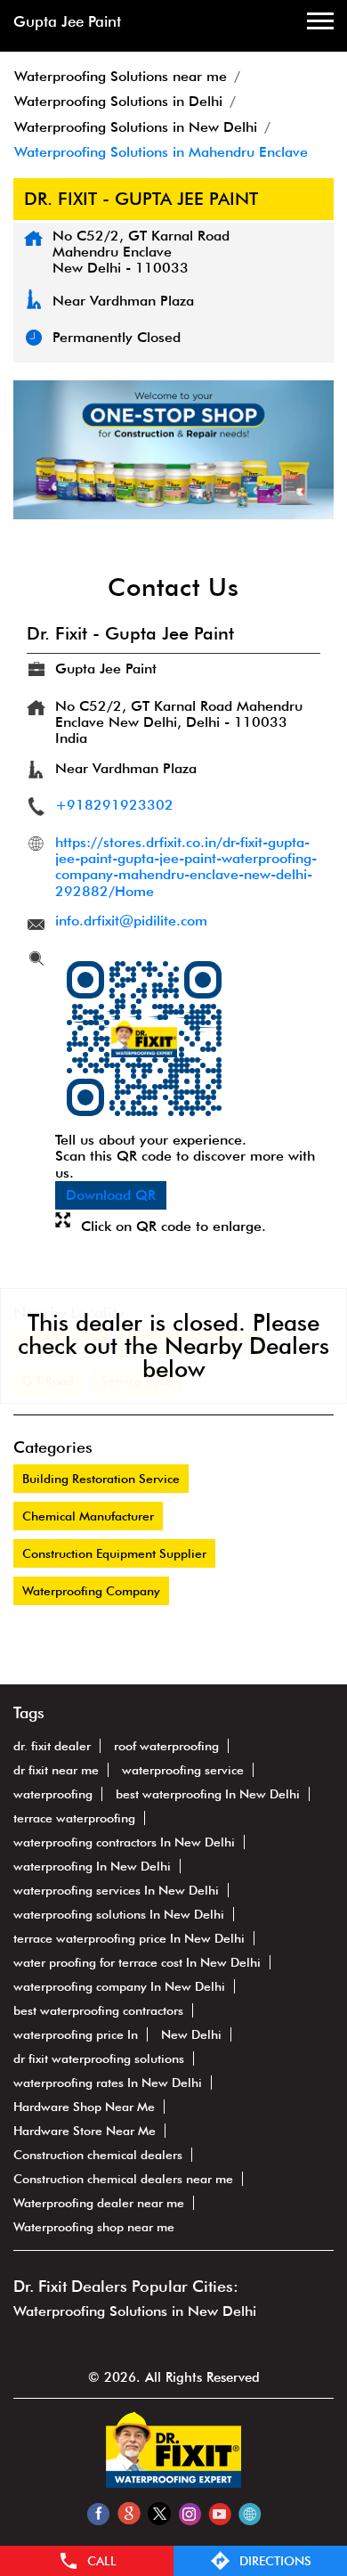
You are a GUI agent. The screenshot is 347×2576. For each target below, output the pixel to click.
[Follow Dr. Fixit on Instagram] (189, 2513)
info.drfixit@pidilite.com (131, 921)
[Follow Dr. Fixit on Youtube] (219, 2513)
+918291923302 (114, 805)
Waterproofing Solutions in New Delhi (135, 2311)
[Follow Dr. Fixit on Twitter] (159, 2513)
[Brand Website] (250, 2513)
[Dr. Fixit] (173, 2483)
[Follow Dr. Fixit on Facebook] (98, 2513)
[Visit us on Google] (129, 2513)
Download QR (111, 1195)
